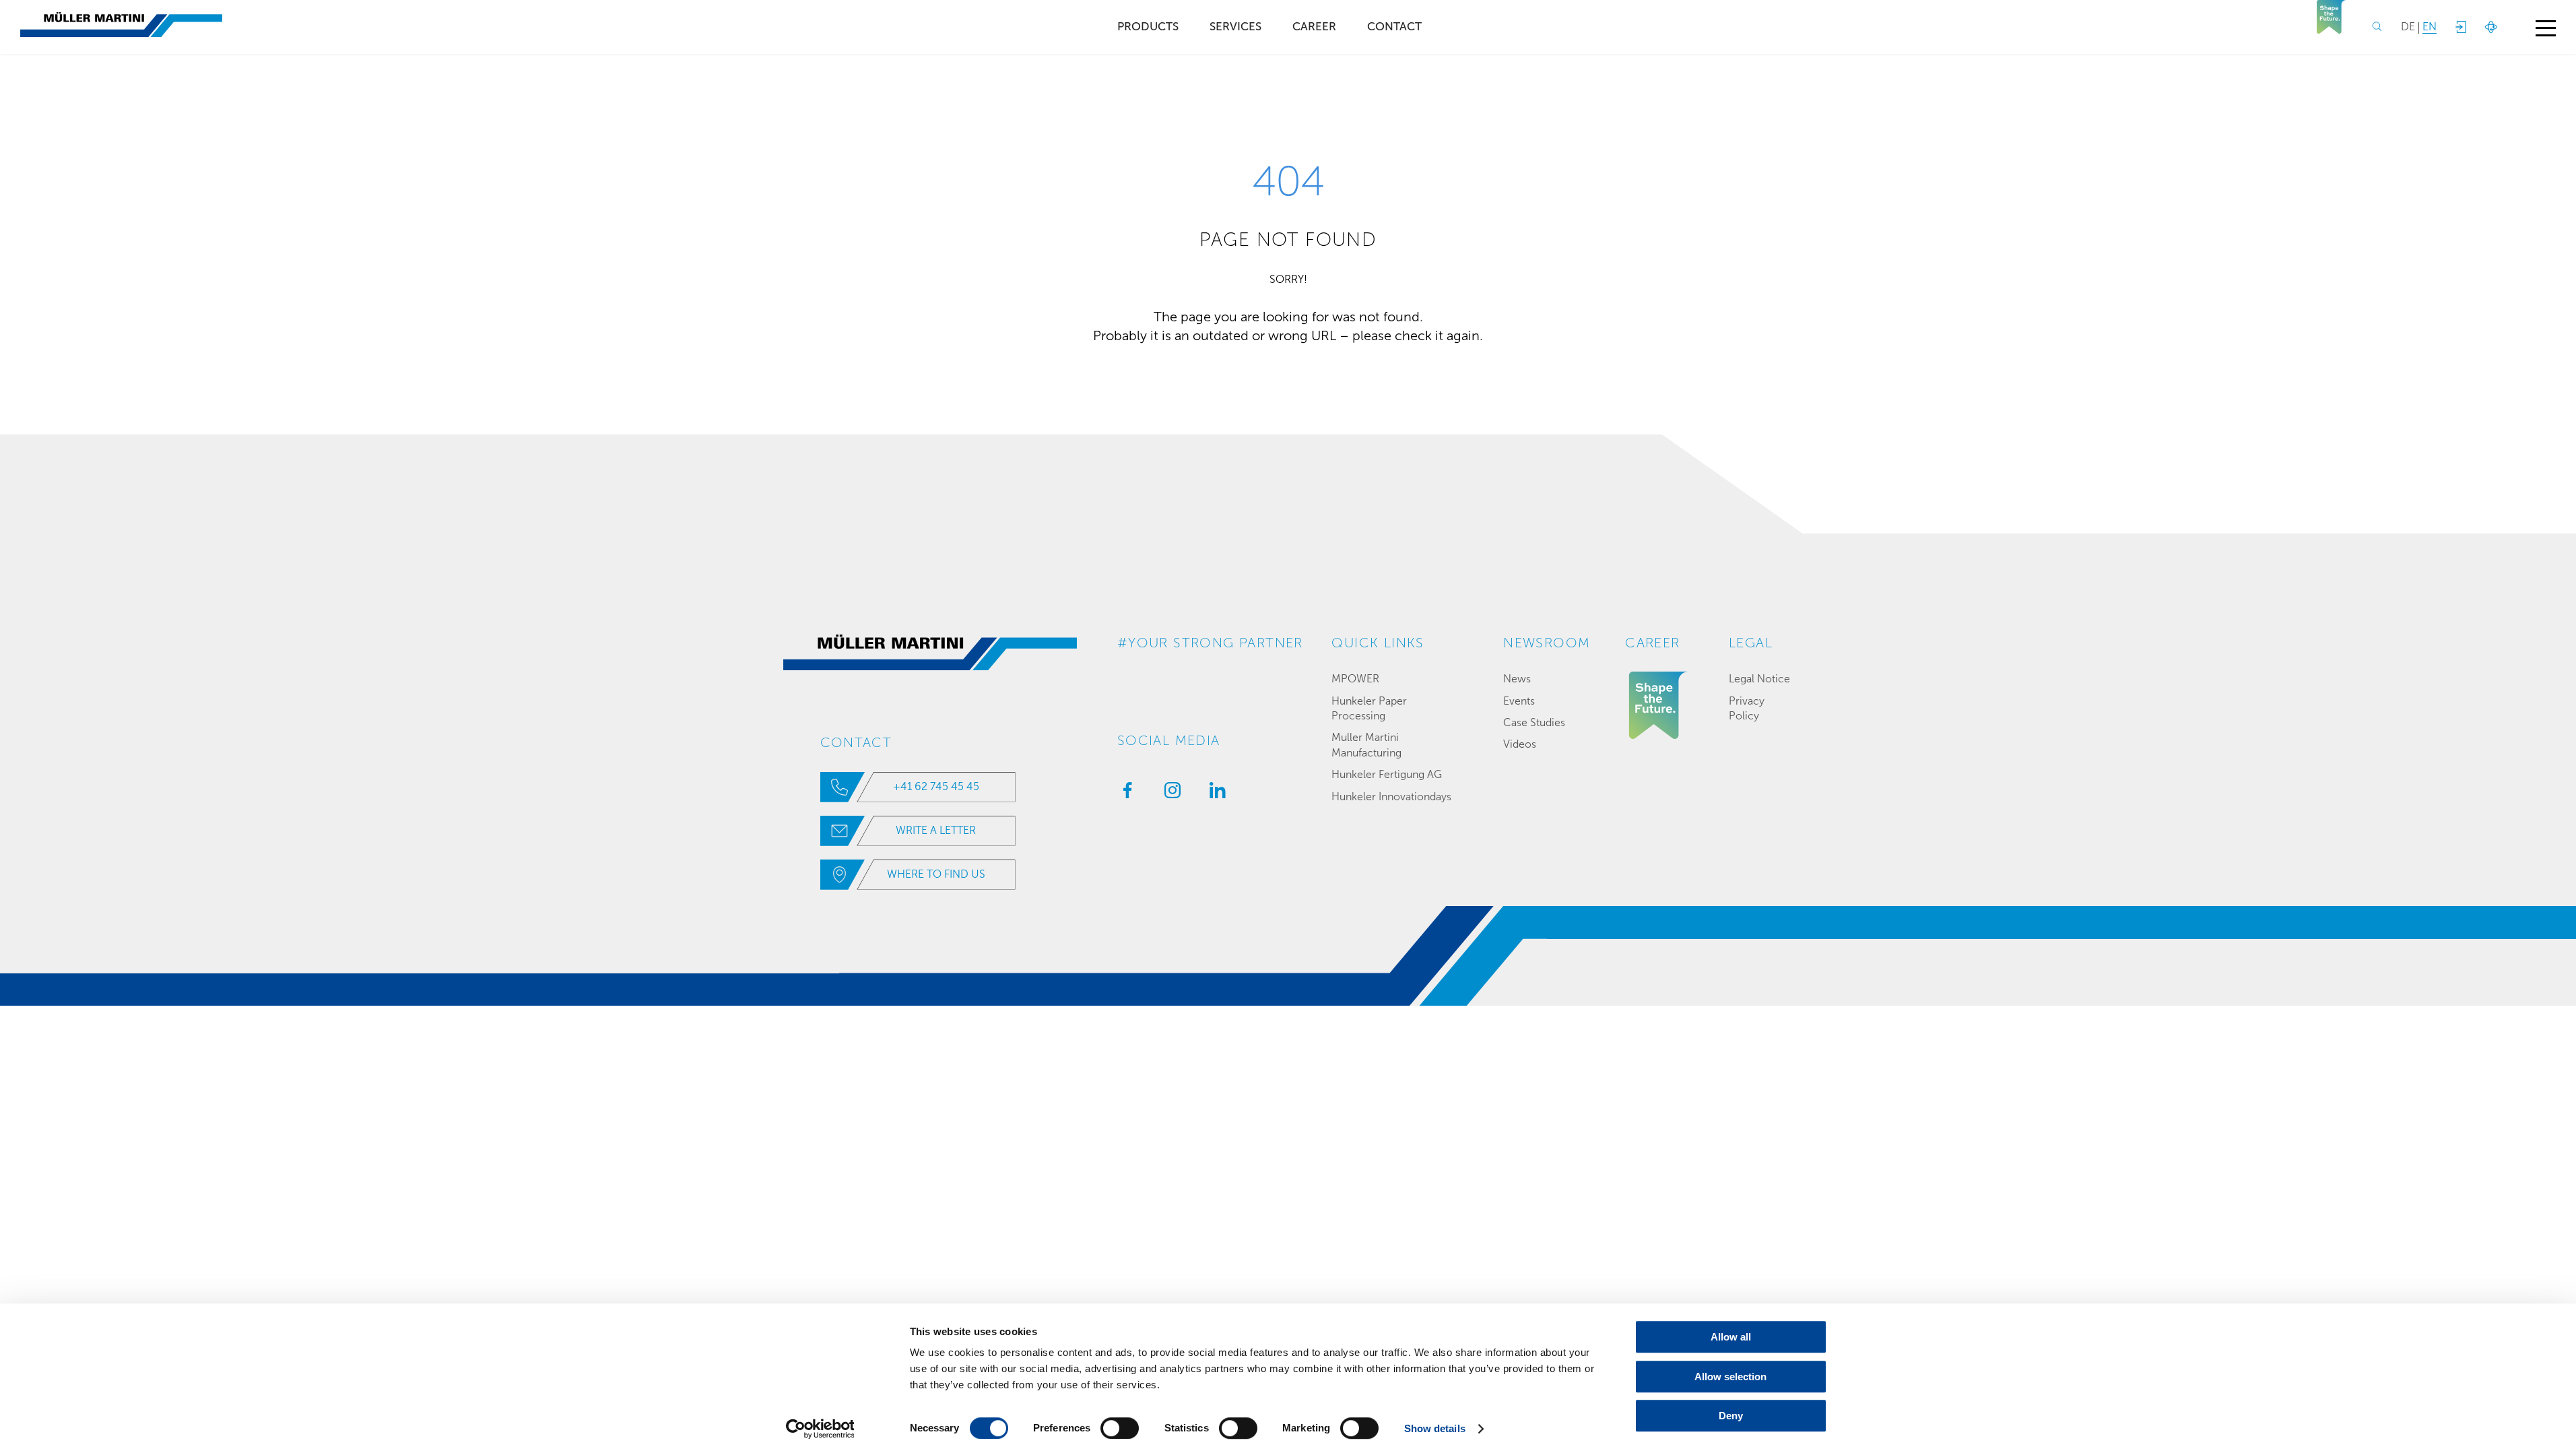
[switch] (1120, 1428)
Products (1148, 27)
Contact (1394, 27)
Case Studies (1534, 722)
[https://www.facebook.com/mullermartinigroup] (1124, 794)
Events (1519, 701)
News (1517, 679)
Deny (1731, 1416)
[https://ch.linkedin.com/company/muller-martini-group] (1214, 794)
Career (1314, 27)
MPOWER (1355, 679)
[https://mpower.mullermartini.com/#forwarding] (2460, 27)
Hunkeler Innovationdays (1391, 797)
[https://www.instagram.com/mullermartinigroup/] (1169, 794)
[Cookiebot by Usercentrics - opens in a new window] (820, 1429)
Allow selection (1730, 1377)
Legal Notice (1759, 679)
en (2430, 27)
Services (1235, 27)
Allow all (1731, 1337)
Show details (1435, 1428)
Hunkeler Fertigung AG (1387, 774)
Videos (1520, 744)
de (2408, 27)
